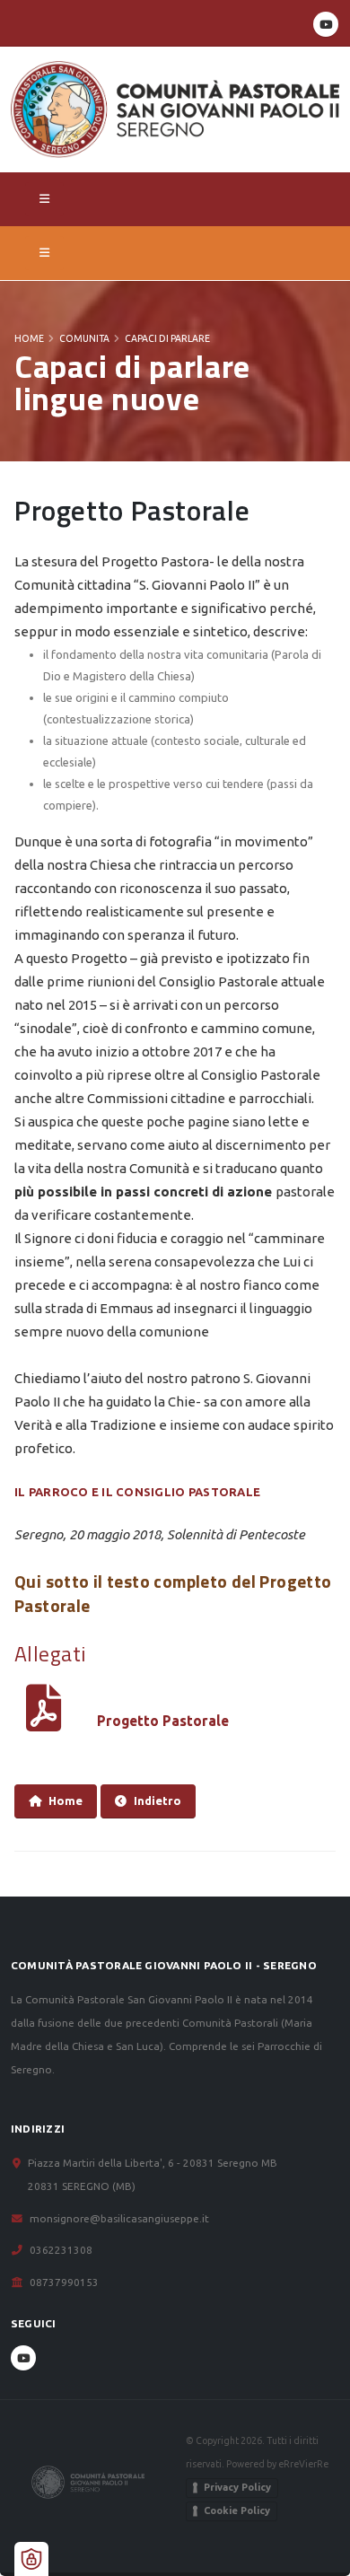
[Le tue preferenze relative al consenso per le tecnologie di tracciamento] (31, 2559)
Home (29, 338)
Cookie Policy (237, 2510)
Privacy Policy (237, 2487)
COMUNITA (84, 338)
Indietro (157, 1801)
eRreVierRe (303, 2464)
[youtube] (326, 24)
